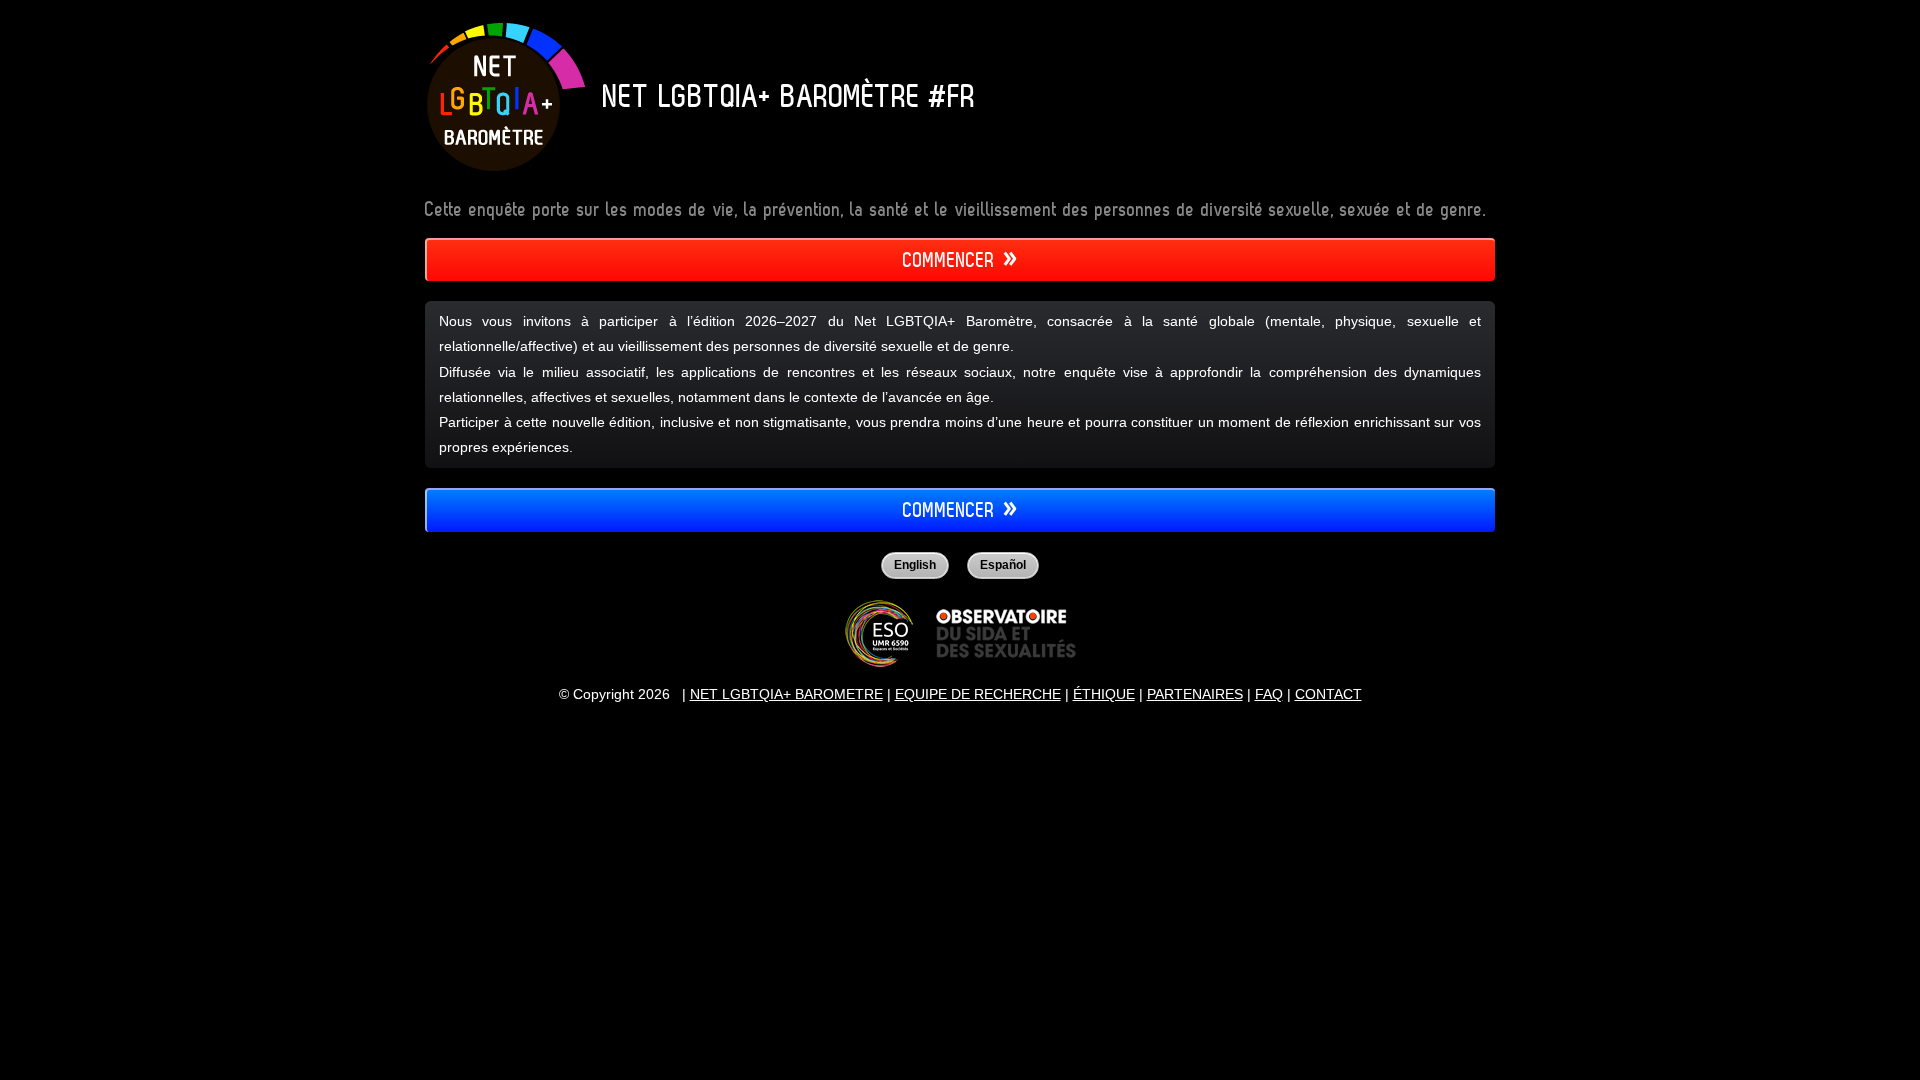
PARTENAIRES (1195, 694)
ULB (1006, 633)
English (915, 565)
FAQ (1269, 694)
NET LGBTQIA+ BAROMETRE (786, 694)
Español (1003, 565)
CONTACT (1328, 694)
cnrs (879, 633)
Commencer (948, 260)
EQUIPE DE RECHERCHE (978, 694)
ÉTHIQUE (1104, 694)
